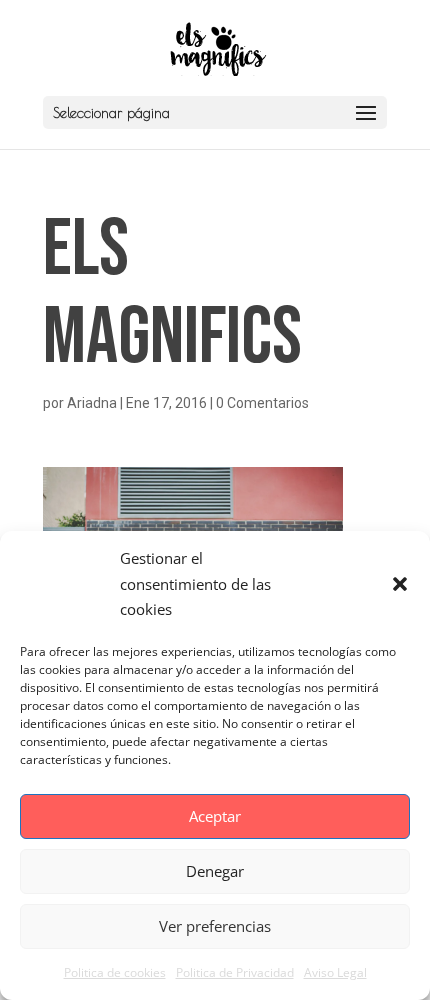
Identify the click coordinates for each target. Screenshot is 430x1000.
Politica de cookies (115, 972)
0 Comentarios (262, 403)
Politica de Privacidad (235, 972)
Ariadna (92, 403)
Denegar (215, 871)
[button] (400, 584)
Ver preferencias (215, 926)
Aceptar (215, 816)
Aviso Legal (335, 972)
